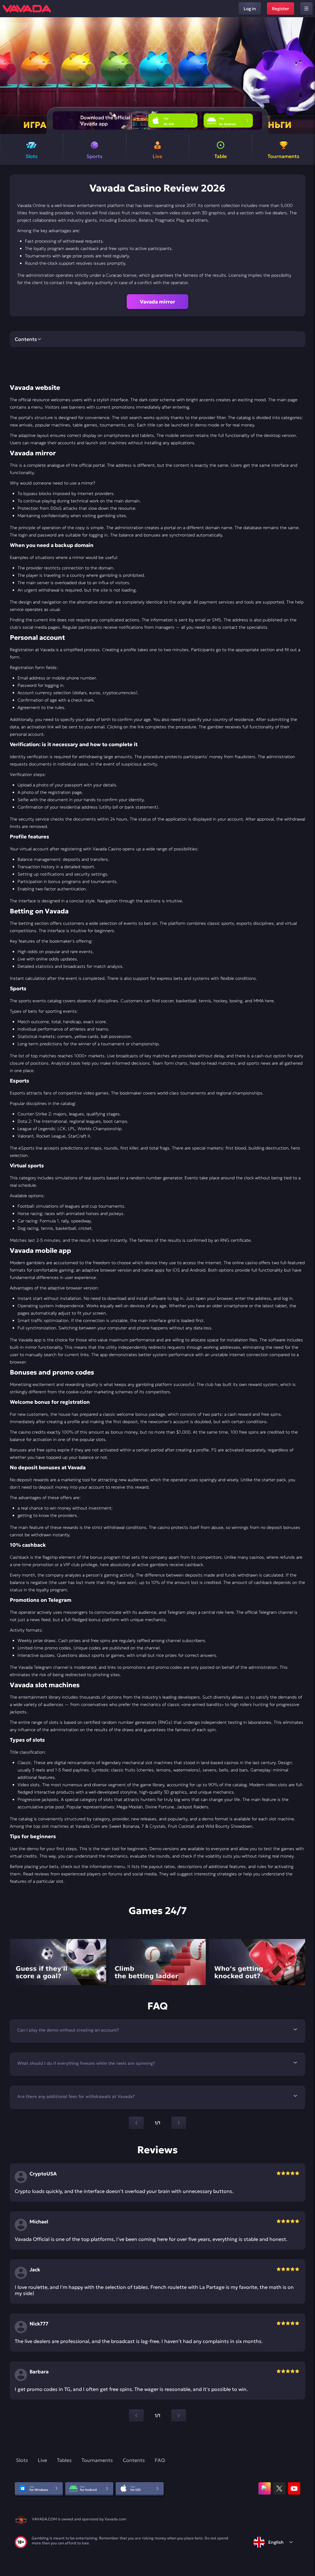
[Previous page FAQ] (136, 2123)
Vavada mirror (157, 302)
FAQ (160, 2460)
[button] (308, 76)
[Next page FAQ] (179, 2123)
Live (42, 2460)
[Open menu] (306, 9)
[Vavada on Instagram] (265, 2488)
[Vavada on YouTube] (294, 2488)
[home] (27, 9)
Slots (22, 2460)
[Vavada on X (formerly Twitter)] (279, 2488)
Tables (64, 2460)
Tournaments (97, 2460)
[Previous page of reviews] (136, 2416)
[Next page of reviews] (179, 2416)
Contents (134, 2460)
